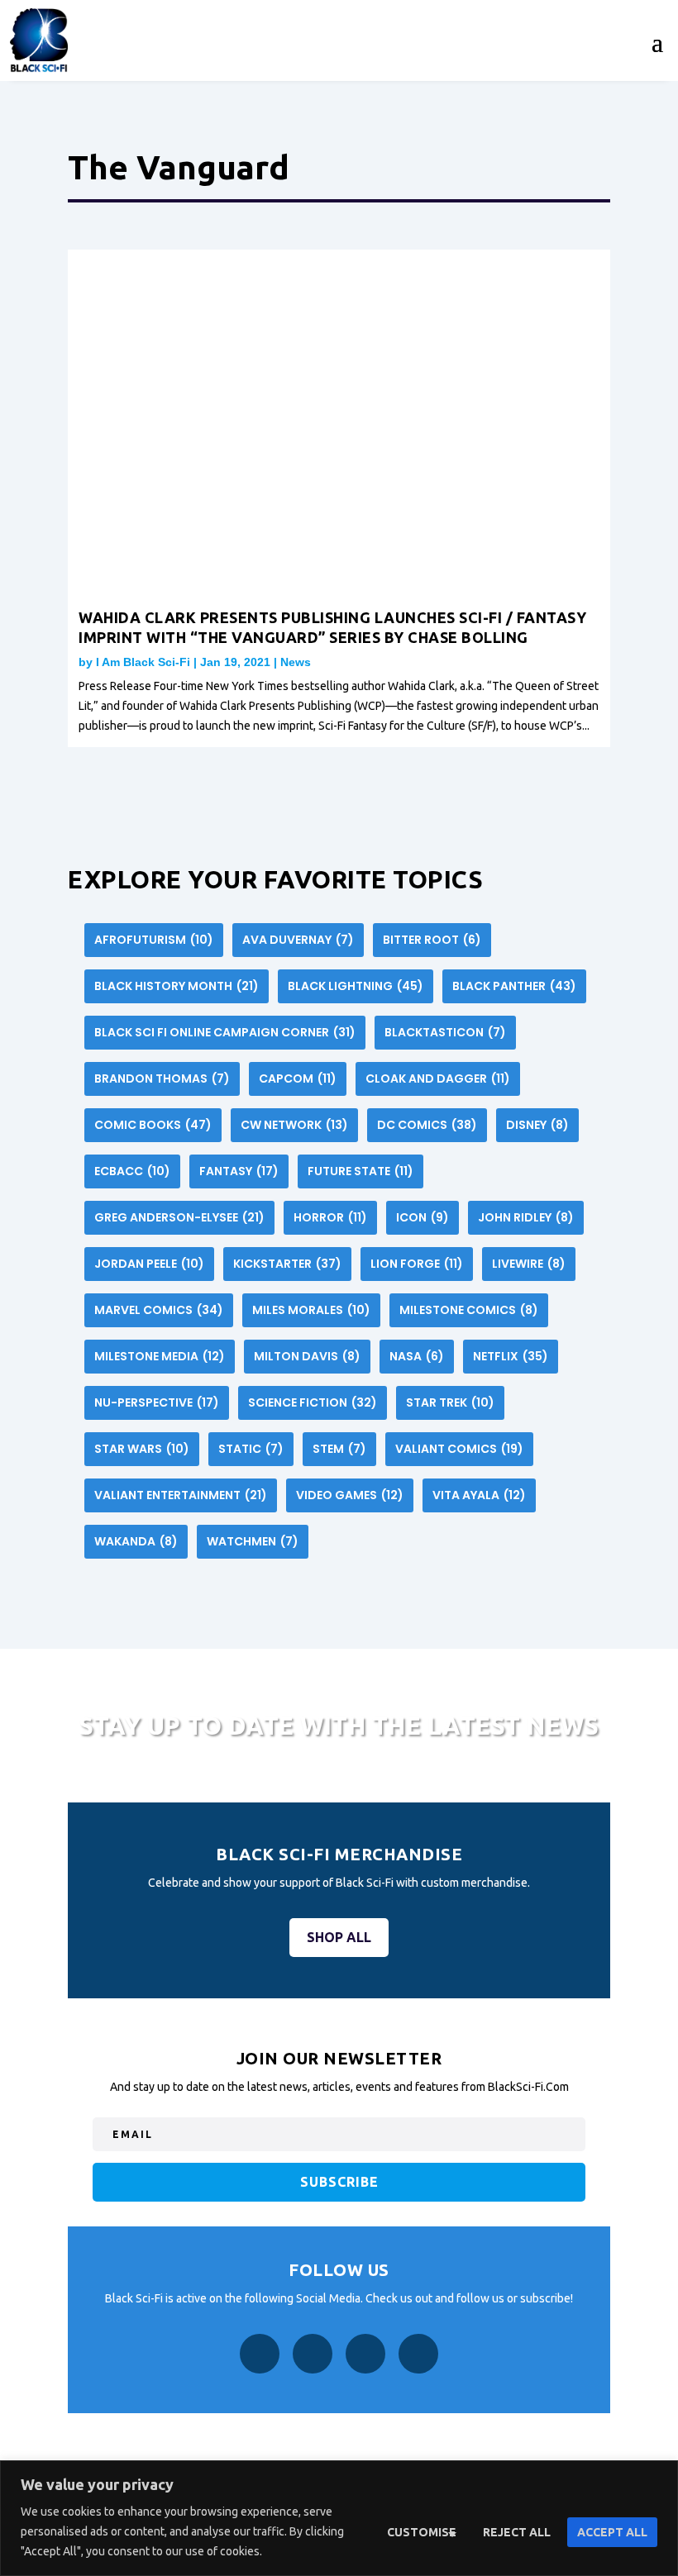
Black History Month (177, 986)
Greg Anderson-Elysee (179, 1217)
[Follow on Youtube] (418, 2354)
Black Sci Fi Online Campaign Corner (225, 1032)
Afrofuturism (154, 940)
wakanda (136, 1541)
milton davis (307, 1356)
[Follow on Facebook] (260, 2354)
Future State (360, 1171)
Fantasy (239, 1171)
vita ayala (479, 1495)
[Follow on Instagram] (313, 2354)
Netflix (511, 1356)
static (251, 1449)
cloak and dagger (438, 1078)
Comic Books (153, 1125)
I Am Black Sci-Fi (143, 662)
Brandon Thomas (162, 1078)
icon (423, 1217)
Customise (422, 2532)
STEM (339, 1449)
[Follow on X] (365, 2354)
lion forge (417, 1264)
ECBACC (132, 1171)
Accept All (612, 2532)
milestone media (160, 1356)
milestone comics (469, 1310)
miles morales (311, 1310)
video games (350, 1495)
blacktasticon (445, 1032)
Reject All (517, 2532)
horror (330, 1217)
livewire (529, 1264)
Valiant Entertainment (181, 1495)
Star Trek (450, 1402)
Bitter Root (432, 940)
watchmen (253, 1541)
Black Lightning (356, 986)
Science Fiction (313, 1402)
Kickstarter (287, 1264)
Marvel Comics (159, 1310)
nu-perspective (157, 1402)
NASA (417, 1356)
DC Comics (427, 1125)
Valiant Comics (459, 1449)
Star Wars (142, 1449)
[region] (339, 2518)
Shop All (339, 1937)
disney (537, 1125)
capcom (298, 1078)
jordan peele (149, 1264)
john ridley (526, 1217)
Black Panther (514, 986)
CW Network (294, 1125)
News (296, 662)
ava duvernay (298, 940)
